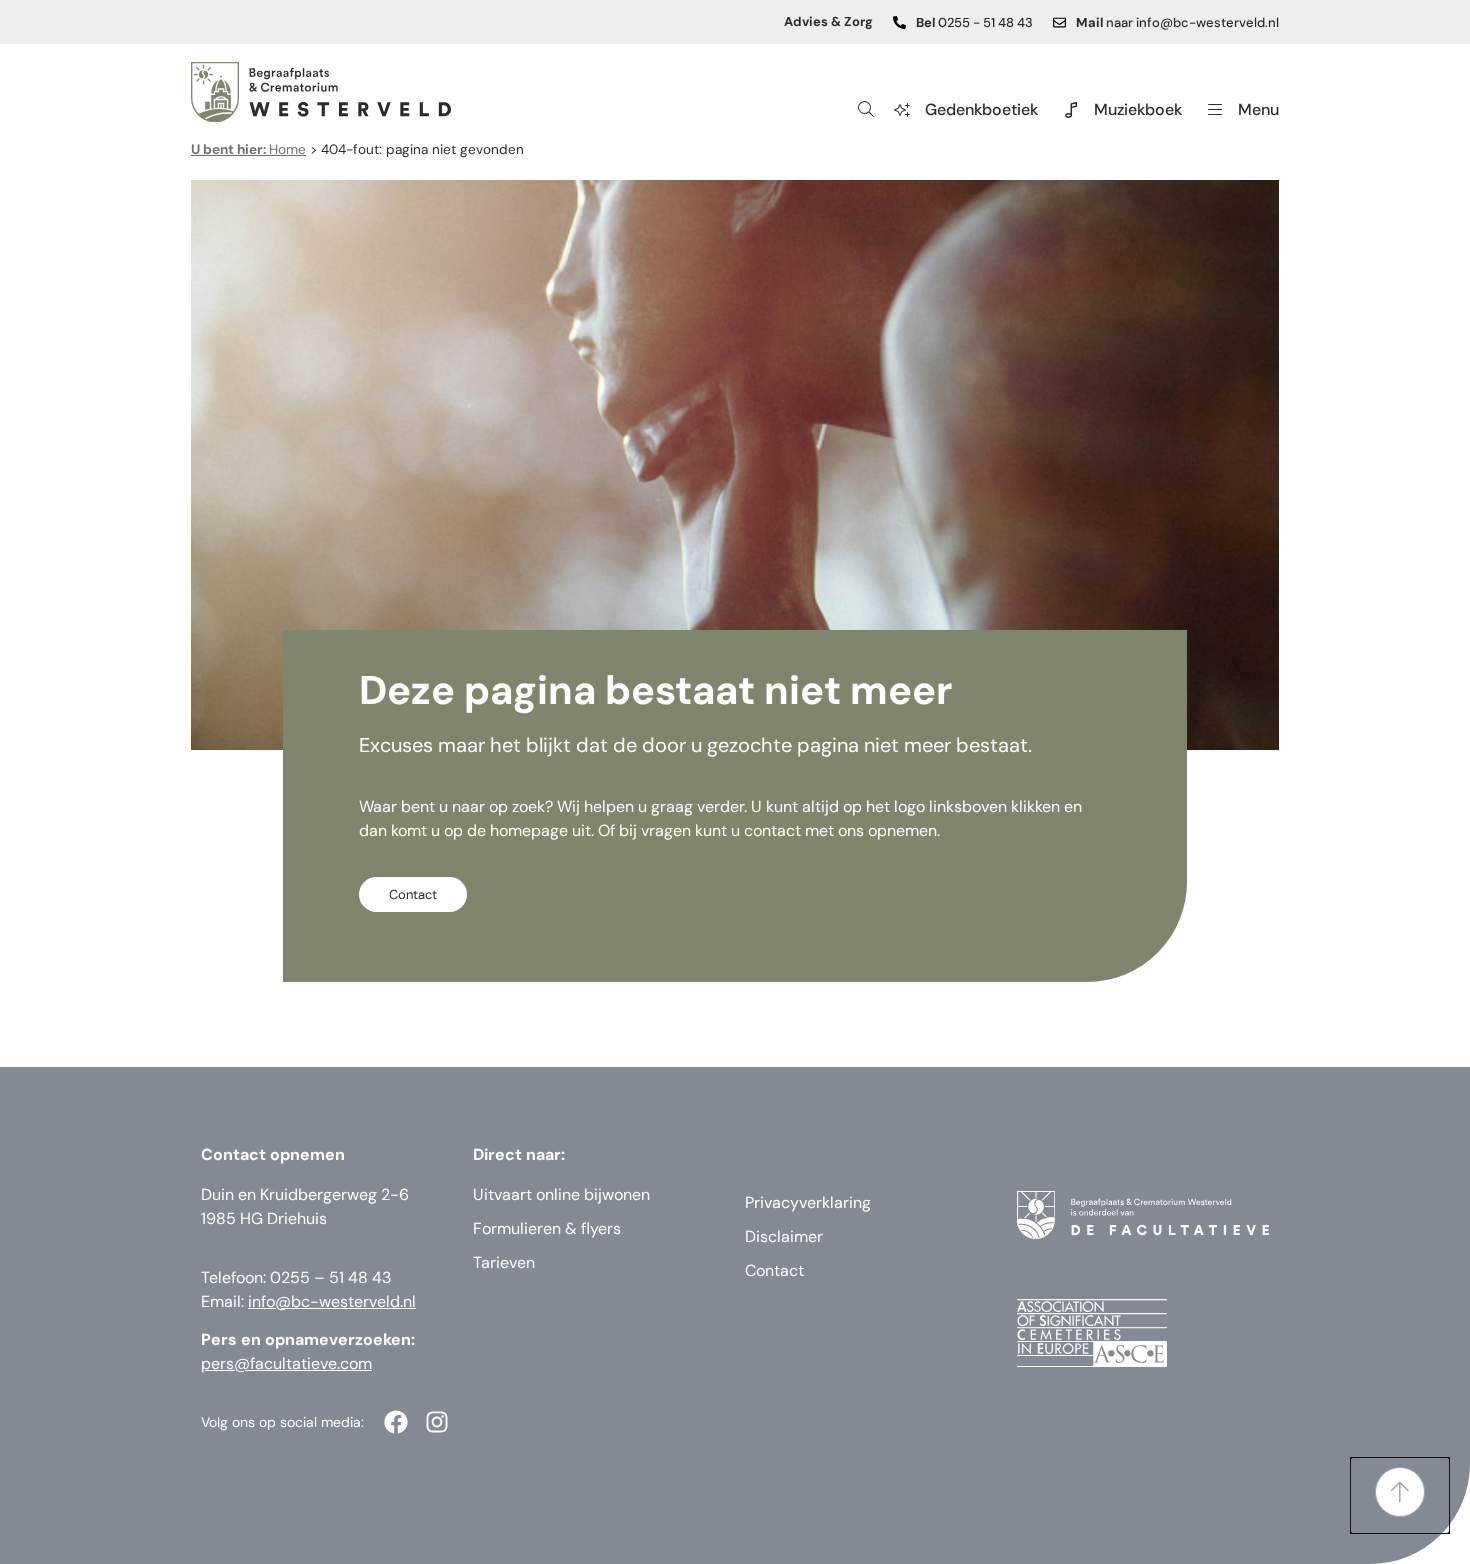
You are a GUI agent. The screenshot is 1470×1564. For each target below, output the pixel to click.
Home (248, 149)
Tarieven (504, 1262)
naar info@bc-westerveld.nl (1177, 22)
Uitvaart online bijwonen (561, 1194)
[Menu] (1215, 110)
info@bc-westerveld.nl (332, 1301)
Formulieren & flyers (547, 1228)
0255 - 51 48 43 (974, 22)
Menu (1258, 109)
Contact (774, 1270)
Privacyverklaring (808, 1202)
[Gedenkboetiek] (902, 110)
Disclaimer (784, 1236)
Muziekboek (1138, 109)
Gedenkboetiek (981, 109)
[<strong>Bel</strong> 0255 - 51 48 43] (899, 22)
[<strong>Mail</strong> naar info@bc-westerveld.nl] (1059, 22)
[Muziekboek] (1071, 110)
